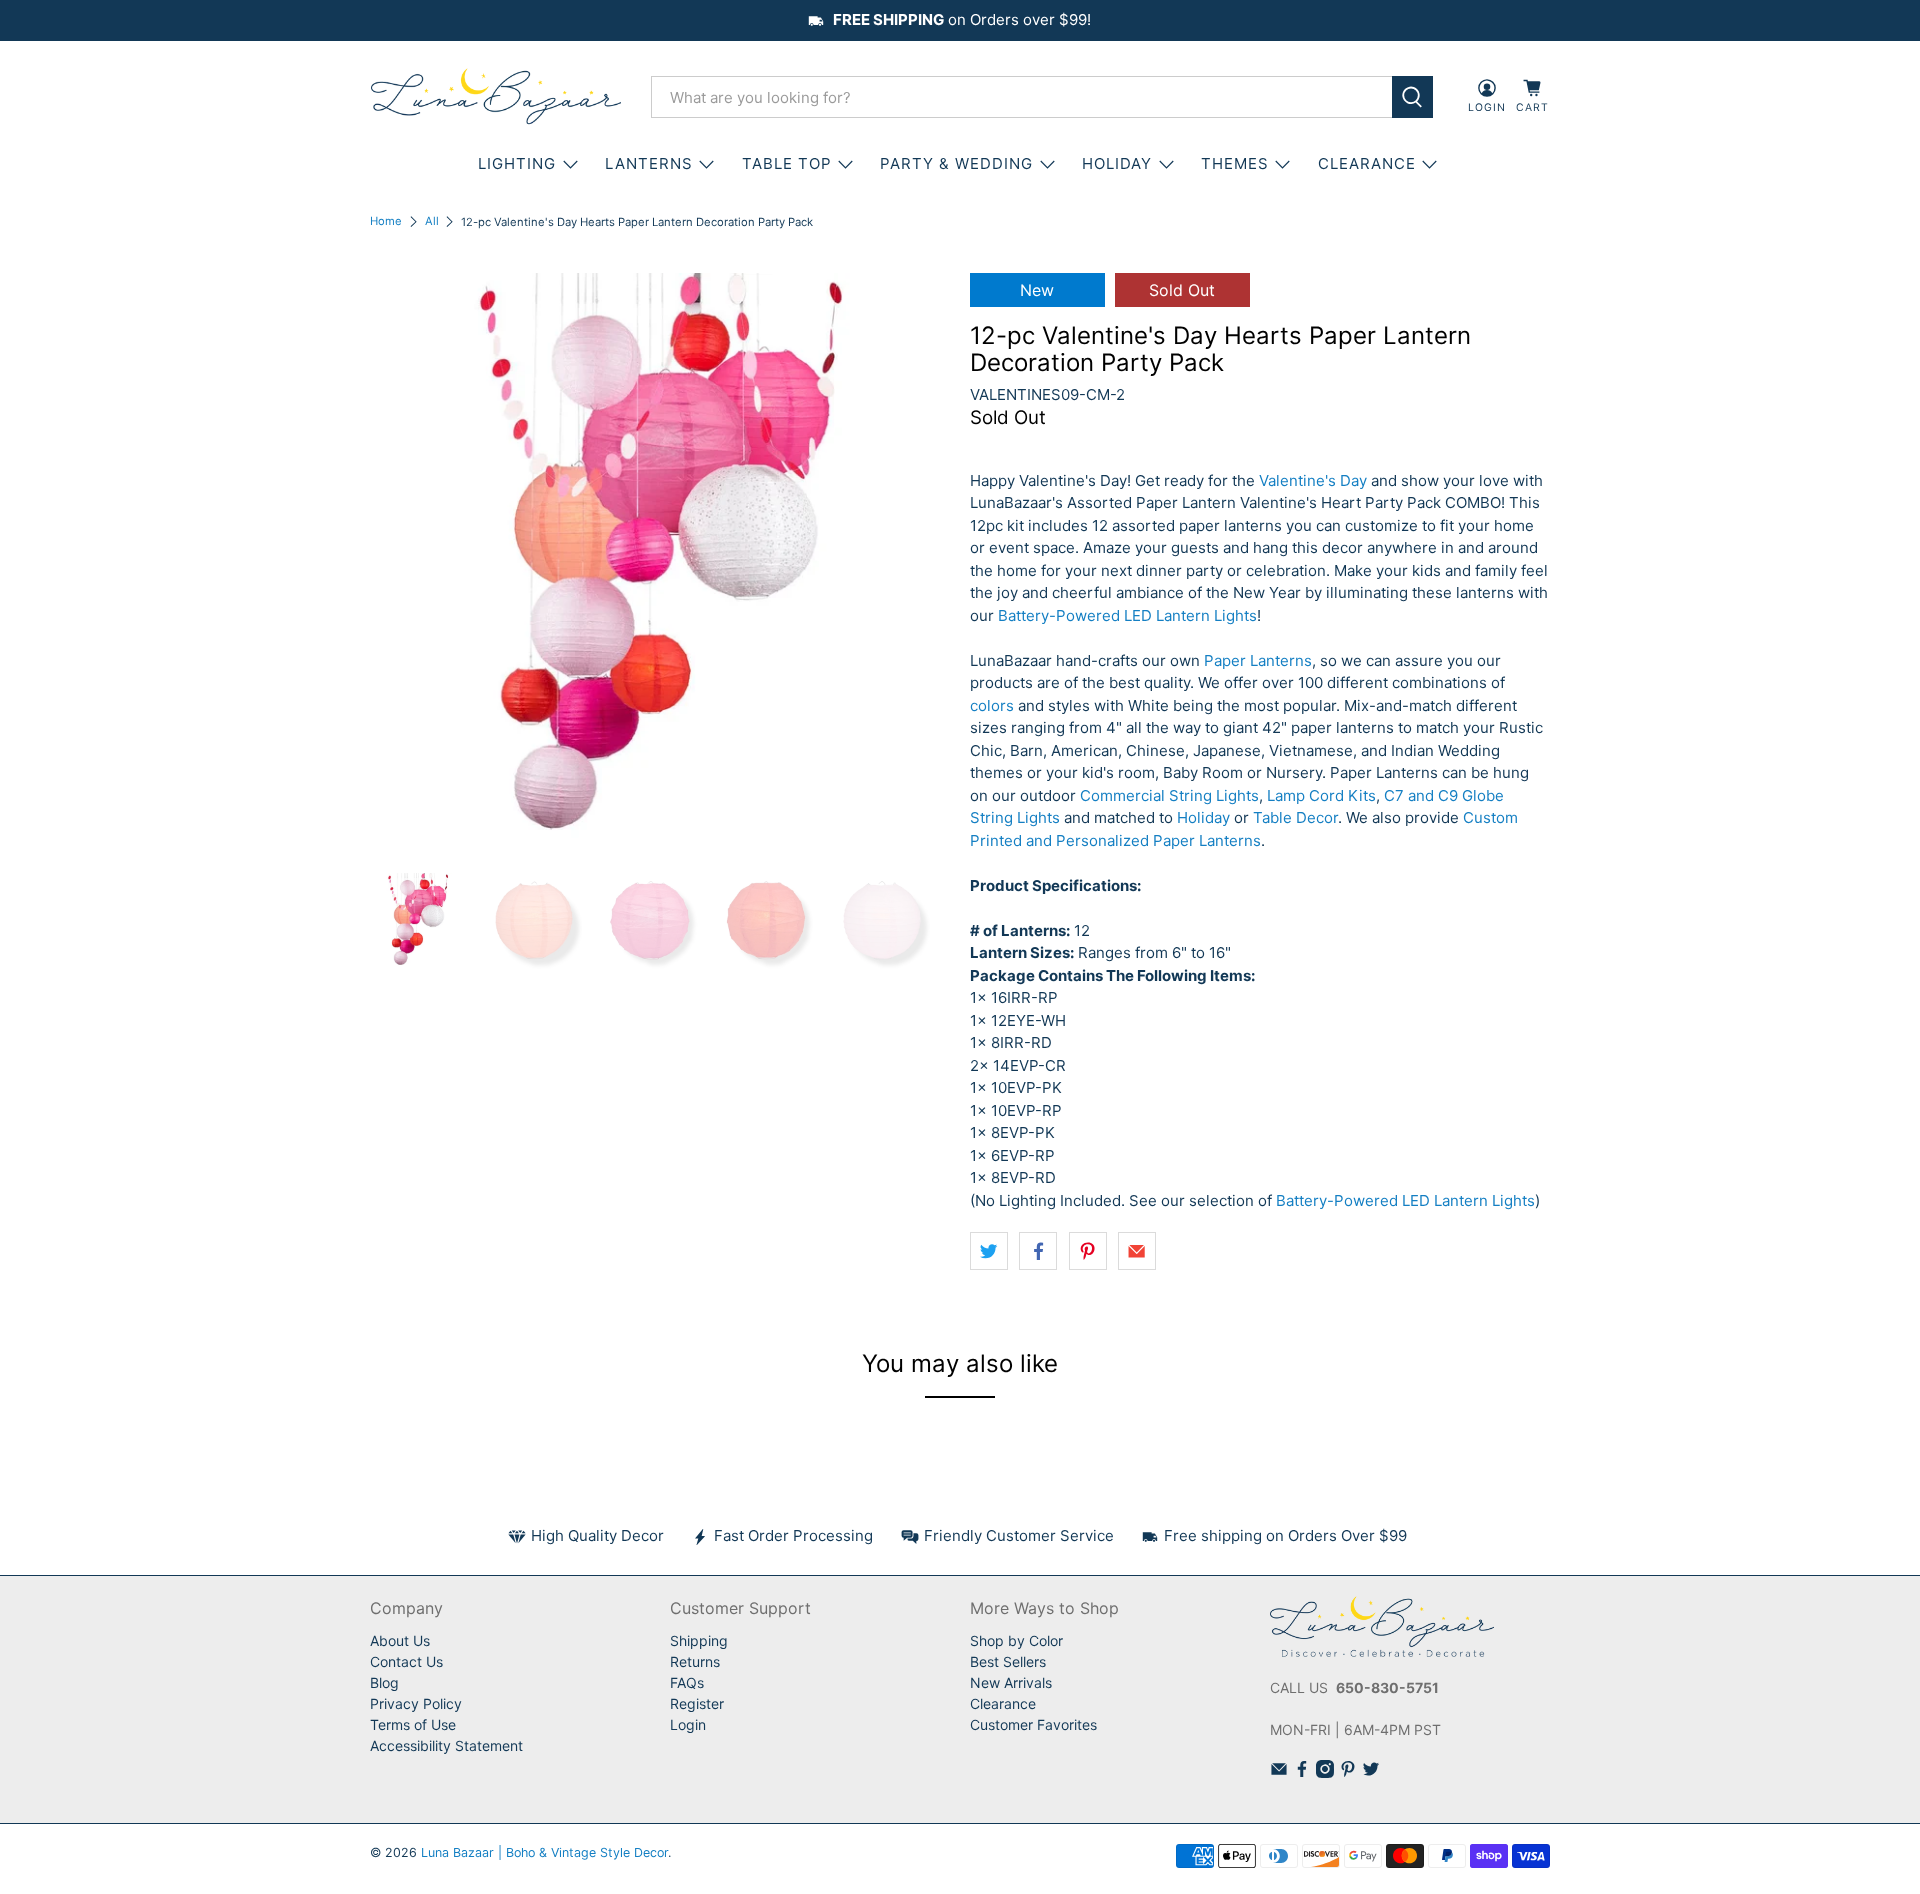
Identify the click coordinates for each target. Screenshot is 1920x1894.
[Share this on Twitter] (989, 1251)
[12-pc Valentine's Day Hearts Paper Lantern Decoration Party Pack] (660, 563)
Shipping (699, 1640)
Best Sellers (1008, 1661)
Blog (384, 1682)
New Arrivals (1011, 1682)
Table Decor (1295, 817)
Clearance (1003, 1703)
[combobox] (1021, 97)
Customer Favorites (1033, 1724)
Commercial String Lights (1169, 795)
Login (688, 1724)
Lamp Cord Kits (1321, 795)
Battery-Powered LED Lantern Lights (1127, 615)
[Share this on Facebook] (1038, 1251)
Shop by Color (1016, 1640)
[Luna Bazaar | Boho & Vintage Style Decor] (496, 97)
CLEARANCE (1367, 163)
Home (386, 221)
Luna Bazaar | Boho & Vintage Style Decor (544, 1852)
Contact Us (406, 1661)
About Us (400, 1640)
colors (992, 705)
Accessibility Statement (446, 1745)
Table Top (787, 163)
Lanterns (649, 163)
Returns (695, 1661)
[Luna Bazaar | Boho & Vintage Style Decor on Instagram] (1325, 1772)
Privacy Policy (416, 1703)
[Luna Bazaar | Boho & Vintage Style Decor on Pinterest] (1348, 1772)
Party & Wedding (956, 163)
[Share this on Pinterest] (1088, 1251)
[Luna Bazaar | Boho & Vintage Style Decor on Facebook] (1302, 1772)
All (432, 221)
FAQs (687, 1682)
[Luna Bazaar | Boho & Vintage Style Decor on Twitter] (1371, 1772)
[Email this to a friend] (1137, 1251)
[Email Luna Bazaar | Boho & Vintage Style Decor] (1279, 1772)
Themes (1235, 163)
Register (697, 1703)
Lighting (517, 163)
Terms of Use (413, 1724)
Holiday (1117, 163)
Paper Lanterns (1258, 660)
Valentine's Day (1313, 480)
